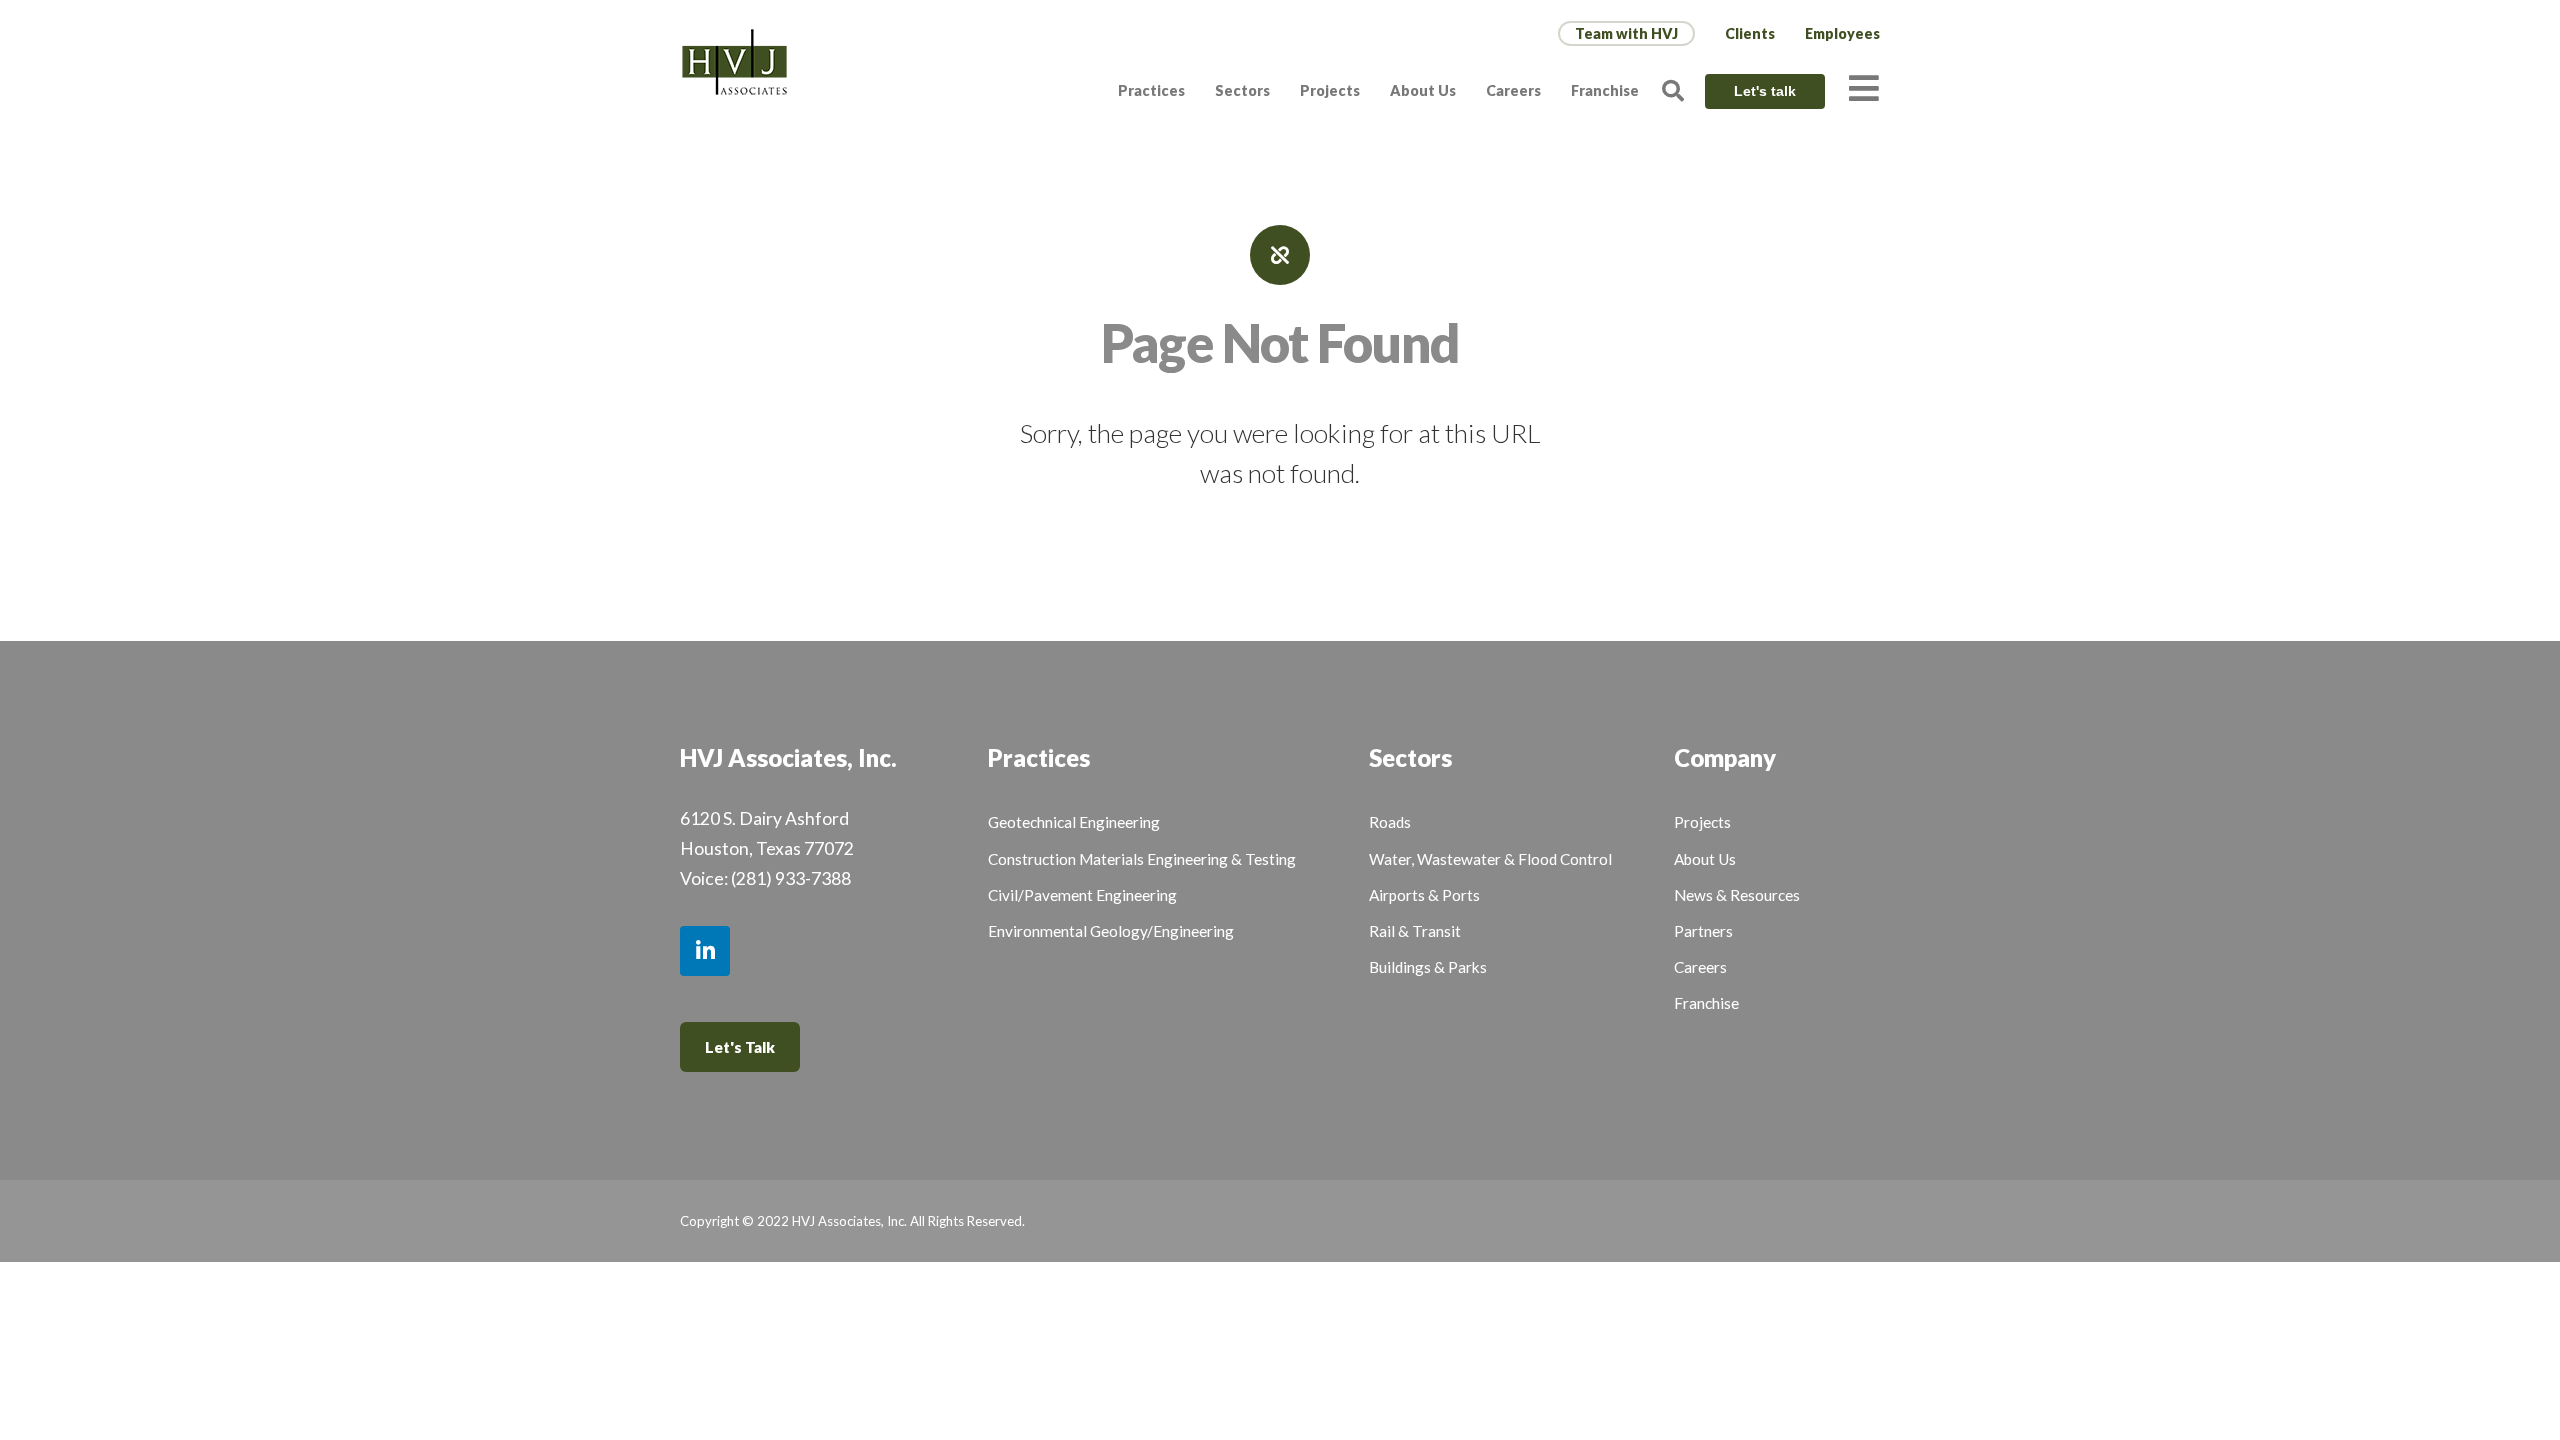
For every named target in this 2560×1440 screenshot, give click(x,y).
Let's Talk (740, 1047)
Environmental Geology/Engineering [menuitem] (1111, 931)
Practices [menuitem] (1151, 90)
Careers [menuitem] (1513, 90)
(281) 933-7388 (791, 878)
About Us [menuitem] (1423, 90)
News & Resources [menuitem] (1737, 895)
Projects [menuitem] (1330, 90)
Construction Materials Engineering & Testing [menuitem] (1142, 859)
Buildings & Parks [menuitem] (1428, 967)
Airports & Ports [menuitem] (1424, 895)
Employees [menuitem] (1842, 33)
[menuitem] (1626, 33)
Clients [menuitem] (1750, 33)
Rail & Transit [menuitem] (1415, 931)
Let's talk (1765, 91)
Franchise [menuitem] (1605, 90)
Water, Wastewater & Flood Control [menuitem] (1490, 859)
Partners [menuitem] (1703, 931)
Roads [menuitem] (1390, 822)
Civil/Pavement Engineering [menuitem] (1082, 895)
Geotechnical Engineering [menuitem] (1074, 822)
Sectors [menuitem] (1242, 90)
